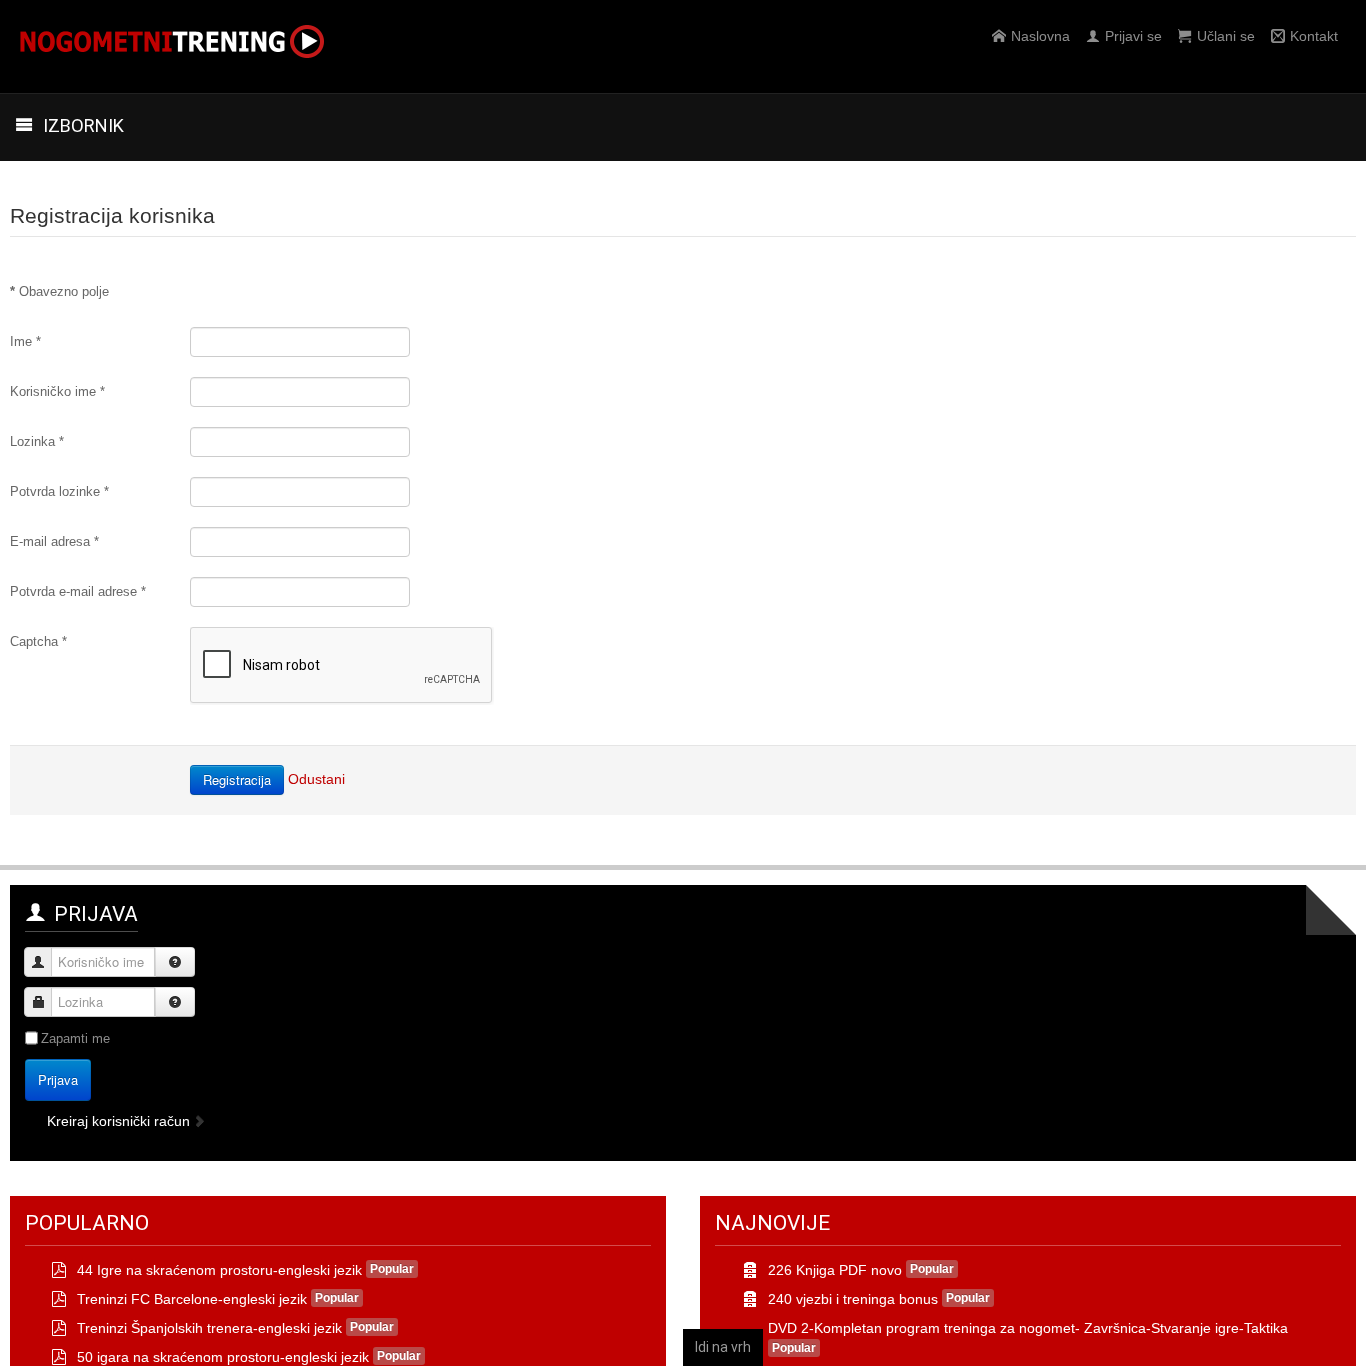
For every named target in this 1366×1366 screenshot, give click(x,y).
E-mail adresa (54, 541)
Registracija (237, 779)
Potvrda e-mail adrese (78, 591)
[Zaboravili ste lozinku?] (175, 1002)
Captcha (38, 641)
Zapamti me (75, 1038)
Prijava (58, 1079)
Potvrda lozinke (59, 491)
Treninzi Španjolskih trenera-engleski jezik (209, 1328)
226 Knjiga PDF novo (835, 1270)
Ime (25, 341)
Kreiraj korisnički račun (120, 1121)
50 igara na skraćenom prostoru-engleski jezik (223, 1357)
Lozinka (37, 441)
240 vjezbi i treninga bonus (853, 1299)
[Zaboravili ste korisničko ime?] (175, 962)
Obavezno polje (59, 291)
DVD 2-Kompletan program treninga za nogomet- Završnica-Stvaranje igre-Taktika (1028, 1328)
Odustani (316, 779)
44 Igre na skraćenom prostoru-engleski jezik (219, 1270)
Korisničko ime (57, 391)
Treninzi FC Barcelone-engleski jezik (192, 1299)
